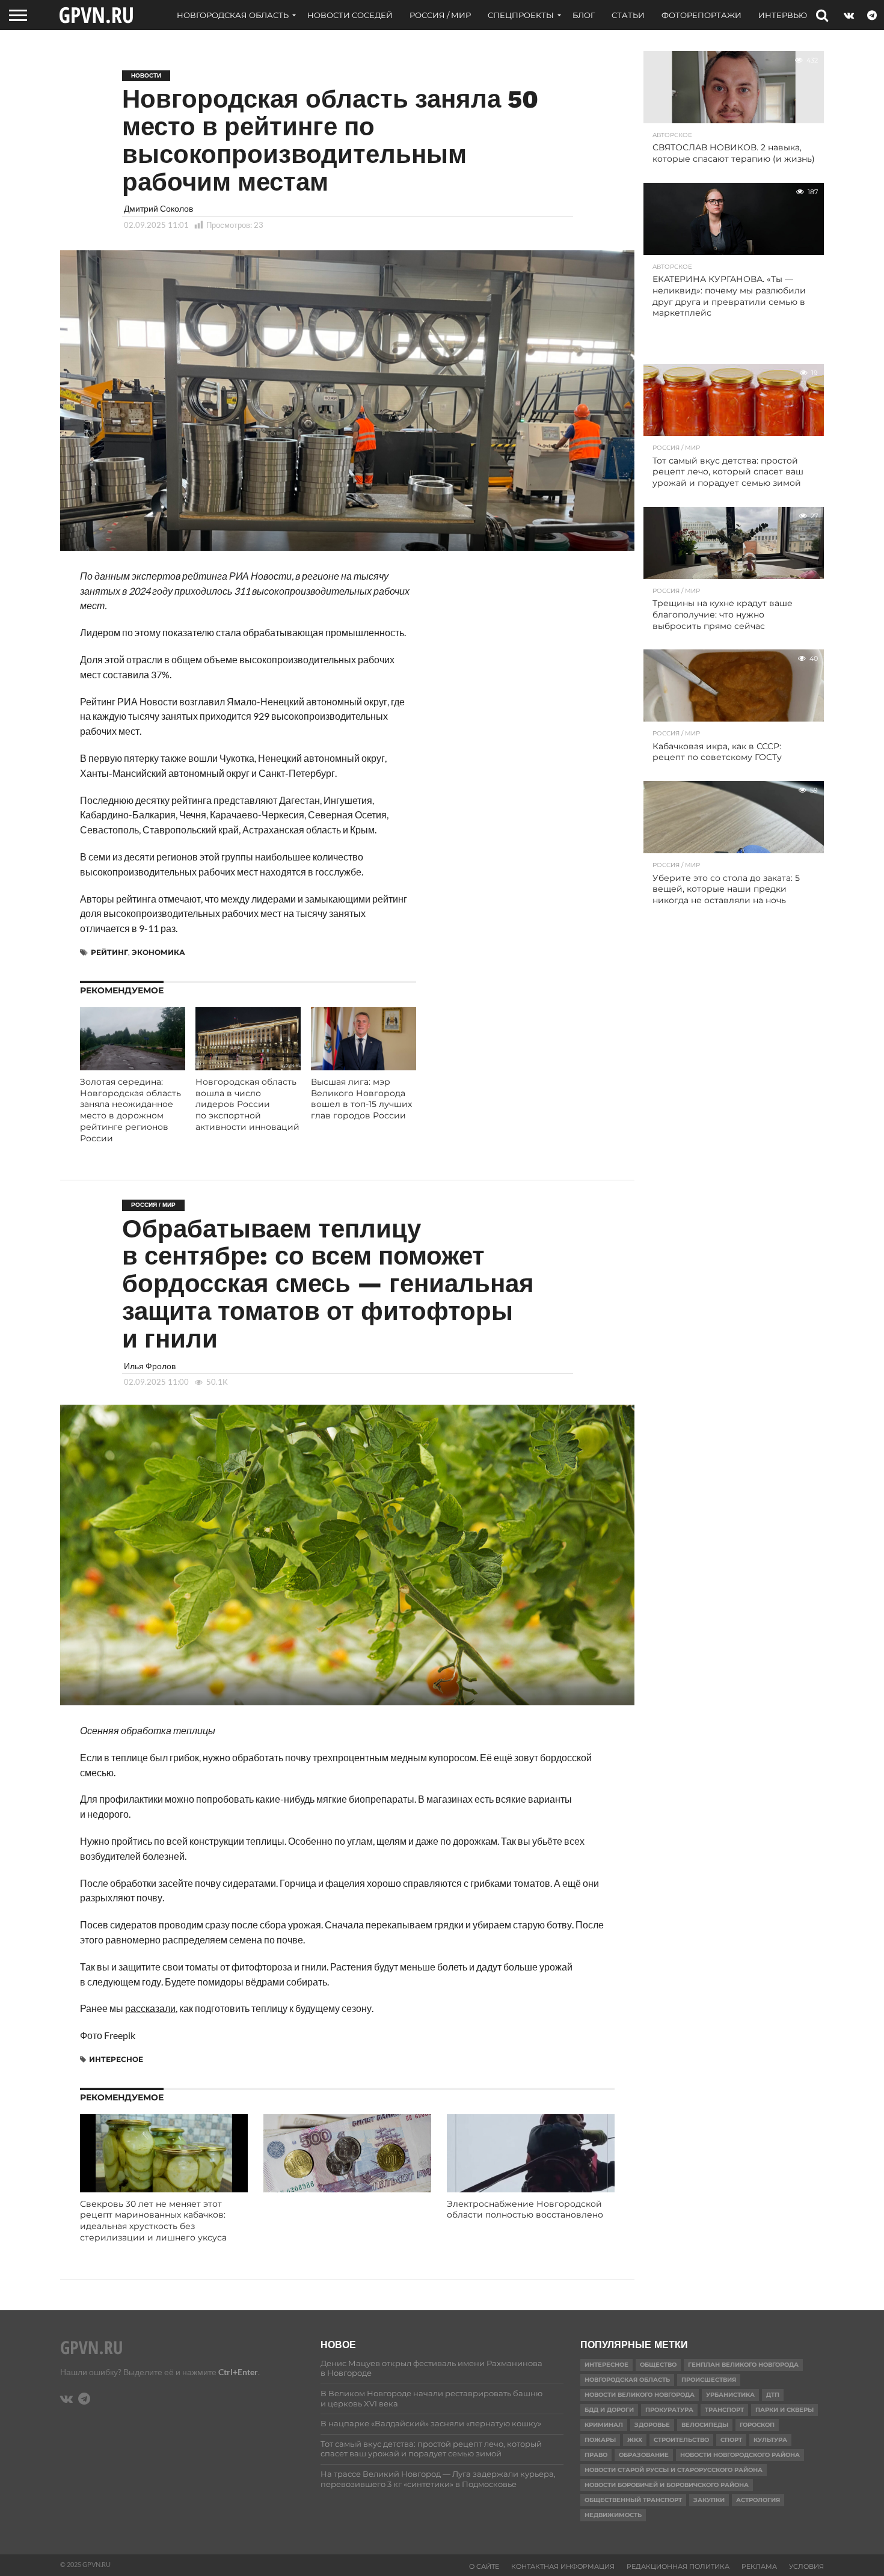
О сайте (484, 2566)
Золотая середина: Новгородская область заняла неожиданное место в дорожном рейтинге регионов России (130, 1110)
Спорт (731, 2440)
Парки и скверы (784, 2410)
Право (596, 2455)
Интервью (783, 15)
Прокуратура (669, 2410)
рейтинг (109, 952)
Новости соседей (350, 15)
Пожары (600, 2440)
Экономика (158, 952)
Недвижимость (613, 2515)
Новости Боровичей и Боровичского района (667, 2485)
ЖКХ (635, 2440)
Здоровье (652, 2425)
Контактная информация (563, 2566)
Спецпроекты (521, 15)
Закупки (709, 2500)
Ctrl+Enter (238, 2372)
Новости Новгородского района (740, 2455)
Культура (770, 2440)
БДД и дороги (609, 2410)
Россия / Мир (440, 15)
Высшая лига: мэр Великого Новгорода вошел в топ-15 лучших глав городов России (361, 1099)
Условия (806, 2566)
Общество (658, 2365)
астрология (758, 2500)
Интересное (116, 2059)
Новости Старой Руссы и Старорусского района (674, 2470)
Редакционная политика (678, 2566)
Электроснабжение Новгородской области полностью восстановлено (525, 2210)
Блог (584, 15)
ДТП (773, 2395)
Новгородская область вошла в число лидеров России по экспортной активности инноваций (247, 1104)
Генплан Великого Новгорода (743, 2365)
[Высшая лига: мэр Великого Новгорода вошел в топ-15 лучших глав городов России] (364, 1066)
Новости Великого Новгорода (640, 2395)
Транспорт (724, 2410)
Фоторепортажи (701, 15)
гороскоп (757, 2425)
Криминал (604, 2425)
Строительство (681, 2440)
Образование (644, 2455)
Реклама (759, 2566)
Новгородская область (233, 15)
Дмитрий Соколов (158, 208)
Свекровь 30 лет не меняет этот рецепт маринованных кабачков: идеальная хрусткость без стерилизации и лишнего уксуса (153, 2221)
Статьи (628, 15)
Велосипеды (705, 2425)
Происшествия (709, 2380)
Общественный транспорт (633, 2500)
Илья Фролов (150, 1366)
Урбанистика (730, 2395)
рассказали (150, 2008)
